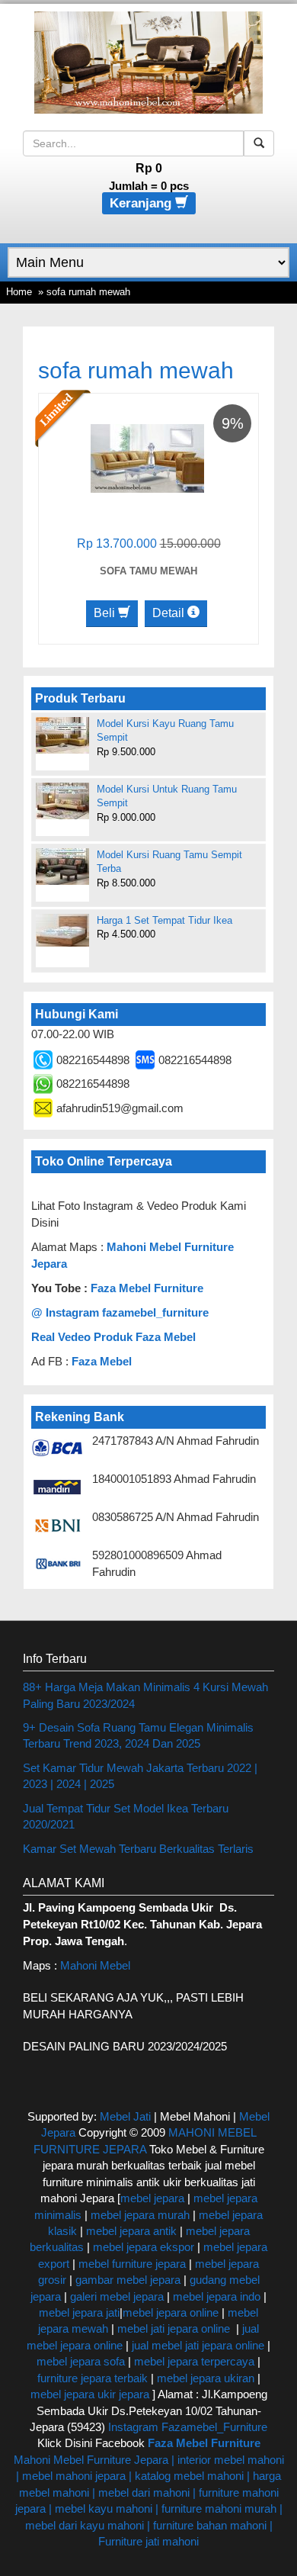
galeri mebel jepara (117, 2296)
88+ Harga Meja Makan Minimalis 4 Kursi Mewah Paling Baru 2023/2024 (145, 1695)
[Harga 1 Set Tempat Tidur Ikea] (62, 930)
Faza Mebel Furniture (147, 1288)
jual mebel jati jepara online (198, 2345)
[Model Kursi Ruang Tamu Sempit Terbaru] (62, 867)
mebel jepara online (171, 2312)
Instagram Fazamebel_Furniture (188, 2427)
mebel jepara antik (131, 2231)
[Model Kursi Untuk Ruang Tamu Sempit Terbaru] (62, 801)
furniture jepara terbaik (93, 2378)
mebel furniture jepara (132, 2264)
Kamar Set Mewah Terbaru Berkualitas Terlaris (138, 1849)
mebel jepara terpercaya (194, 2361)
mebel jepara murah (139, 2215)
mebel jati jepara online (174, 2328)
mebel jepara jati (79, 2312)
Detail (170, 613)
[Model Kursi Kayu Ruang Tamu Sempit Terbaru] (62, 735)
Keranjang (142, 203)
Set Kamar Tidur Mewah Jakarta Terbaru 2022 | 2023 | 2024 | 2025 (140, 1776)
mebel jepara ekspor (144, 2247)
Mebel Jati (125, 2116)
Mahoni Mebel (95, 1965)
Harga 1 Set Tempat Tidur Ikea (164, 920)
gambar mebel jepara (128, 2280)
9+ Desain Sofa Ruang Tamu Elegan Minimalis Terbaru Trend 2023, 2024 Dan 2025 (138, 1735)
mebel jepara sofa (81, 2361)
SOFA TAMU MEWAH (148, 571)
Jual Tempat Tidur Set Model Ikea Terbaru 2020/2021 (126, 1816)
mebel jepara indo (215, 2296)
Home (19, 292)
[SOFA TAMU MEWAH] (147, 457)
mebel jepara (152, 2198)
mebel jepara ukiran (206, 2378)
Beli (106, 613)
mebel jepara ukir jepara (91, 2394)
